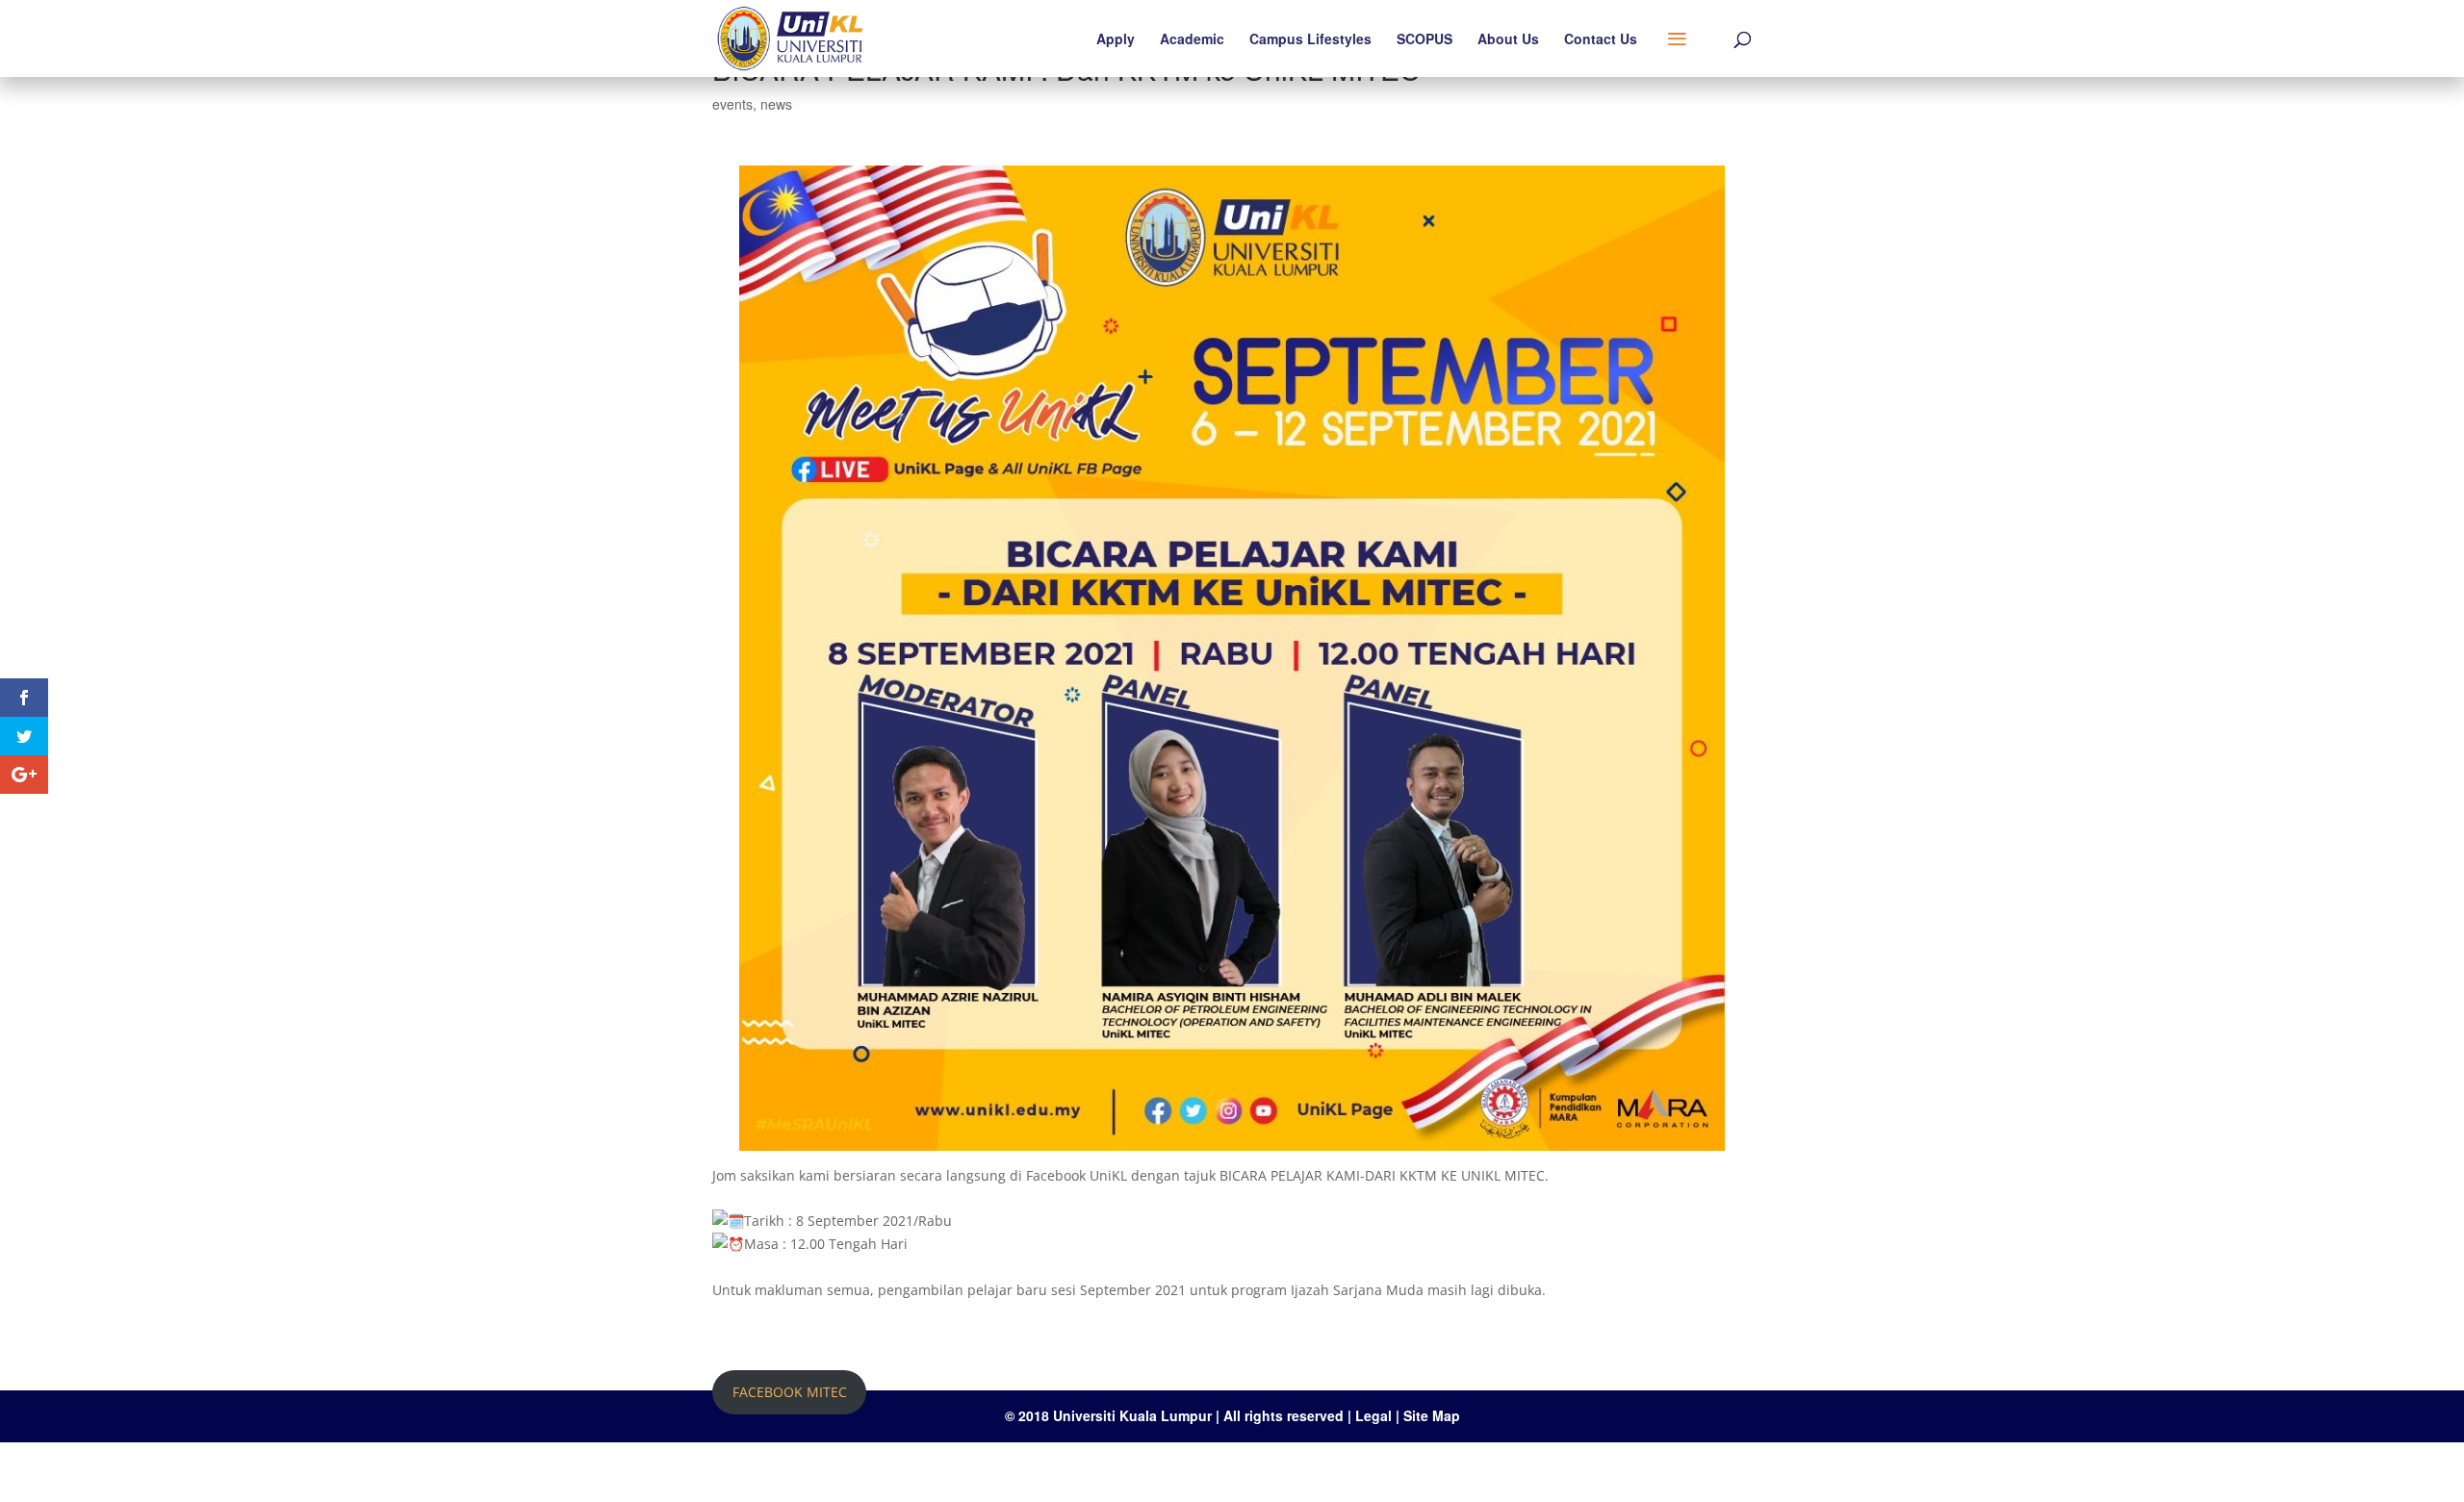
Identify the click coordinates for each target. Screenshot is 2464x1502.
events (732, 104)
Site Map (1432, 1415)
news (776, 104)
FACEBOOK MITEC (790, 1392)
